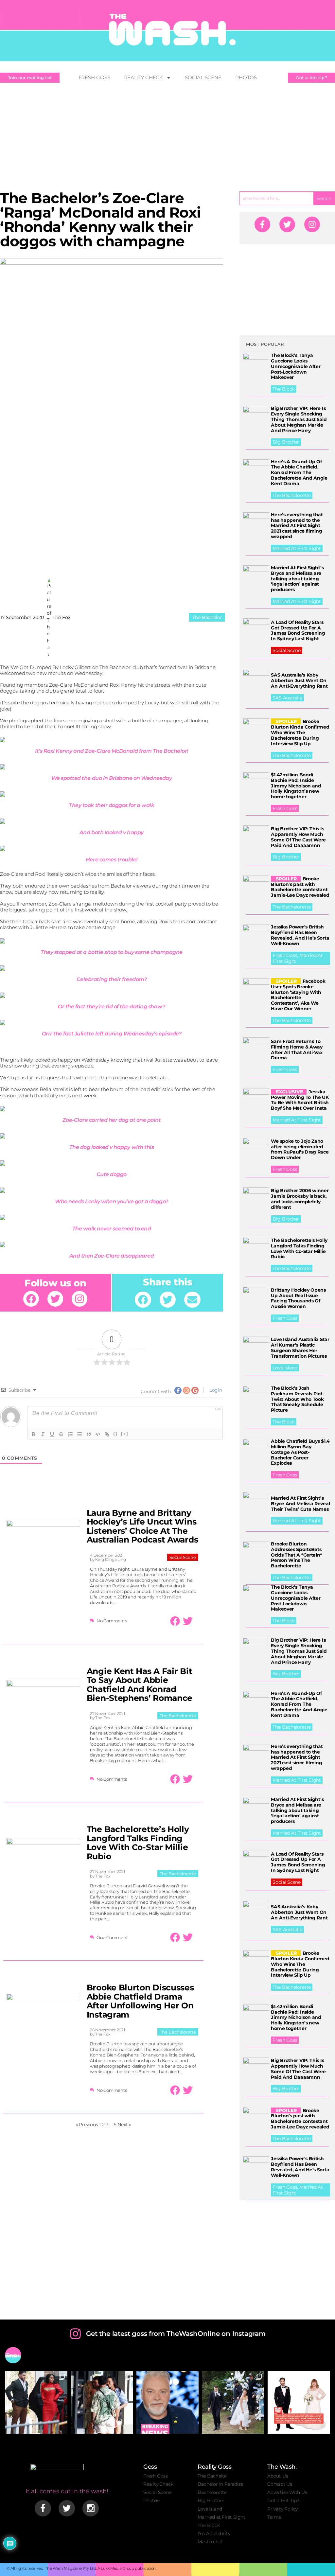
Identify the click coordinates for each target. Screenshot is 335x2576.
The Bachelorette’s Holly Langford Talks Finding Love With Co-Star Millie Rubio (138, 1843)
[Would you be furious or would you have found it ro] (233, 2402)
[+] (125, 1434)
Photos (246, 77)
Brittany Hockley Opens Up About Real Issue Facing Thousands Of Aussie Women (298, 1298)
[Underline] (52, 1434)
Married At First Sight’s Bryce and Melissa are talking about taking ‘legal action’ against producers (297, 579)
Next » (124, 2125)
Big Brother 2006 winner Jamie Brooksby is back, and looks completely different (300, 1199)
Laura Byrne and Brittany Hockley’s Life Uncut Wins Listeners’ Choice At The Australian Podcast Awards (142, 1526)
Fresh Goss (94, 77)
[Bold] (34, 1434)
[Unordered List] (79, 1434)
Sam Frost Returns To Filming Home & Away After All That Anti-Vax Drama (297, 1050)
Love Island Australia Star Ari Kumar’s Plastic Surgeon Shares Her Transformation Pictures (300, 1348)
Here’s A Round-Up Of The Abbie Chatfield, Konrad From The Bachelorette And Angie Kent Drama (299, 473)
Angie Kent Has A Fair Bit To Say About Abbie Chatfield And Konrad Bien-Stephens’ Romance (140, 1685)
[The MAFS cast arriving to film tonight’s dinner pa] (36, 2402)
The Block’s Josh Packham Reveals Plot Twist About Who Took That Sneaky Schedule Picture (297, 1399)
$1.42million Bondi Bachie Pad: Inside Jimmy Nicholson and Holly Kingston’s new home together (296, 786)
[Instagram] (79, 1299)
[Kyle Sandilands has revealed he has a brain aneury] (168, 2402)
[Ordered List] (70, 1434)
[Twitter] (55, 1299)
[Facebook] (31, 1299)
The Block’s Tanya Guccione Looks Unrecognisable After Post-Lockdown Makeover (296, 366)
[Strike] (61, 1434)
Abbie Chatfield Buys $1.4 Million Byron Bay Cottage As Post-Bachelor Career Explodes (300, 1452)
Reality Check (144, 77)
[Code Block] (98, 1434)
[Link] (107, 1434)
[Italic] (43, 1434)
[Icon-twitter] (67, 2508)
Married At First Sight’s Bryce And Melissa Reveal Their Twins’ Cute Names (300, 1504)
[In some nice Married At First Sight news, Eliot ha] (299, 2402)
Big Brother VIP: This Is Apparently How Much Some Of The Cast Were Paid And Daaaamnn (298, 837)
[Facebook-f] (262, 224)
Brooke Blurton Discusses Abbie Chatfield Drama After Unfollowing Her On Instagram (140, 2001)
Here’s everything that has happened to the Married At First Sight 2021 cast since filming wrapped (297, 526)
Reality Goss (214, 2467)
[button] (143, 1300)
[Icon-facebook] (43, 2508)
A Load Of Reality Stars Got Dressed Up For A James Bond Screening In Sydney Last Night (298, 630)
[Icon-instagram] (91, 2508)
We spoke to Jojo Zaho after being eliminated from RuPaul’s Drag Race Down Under (300, 1149)
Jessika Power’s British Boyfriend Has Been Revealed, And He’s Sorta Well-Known (300, 935)
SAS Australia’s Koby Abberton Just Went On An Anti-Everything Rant (299, 680)
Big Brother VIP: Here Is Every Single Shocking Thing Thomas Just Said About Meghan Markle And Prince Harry (299, 419)
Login (215, 1390)
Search (324, 198)
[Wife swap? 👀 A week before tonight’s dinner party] (102, 2402)
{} (115, 1434)
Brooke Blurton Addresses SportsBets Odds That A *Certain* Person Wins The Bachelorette (296, 1555)
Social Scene (203, 77)
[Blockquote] (89, 1434)
